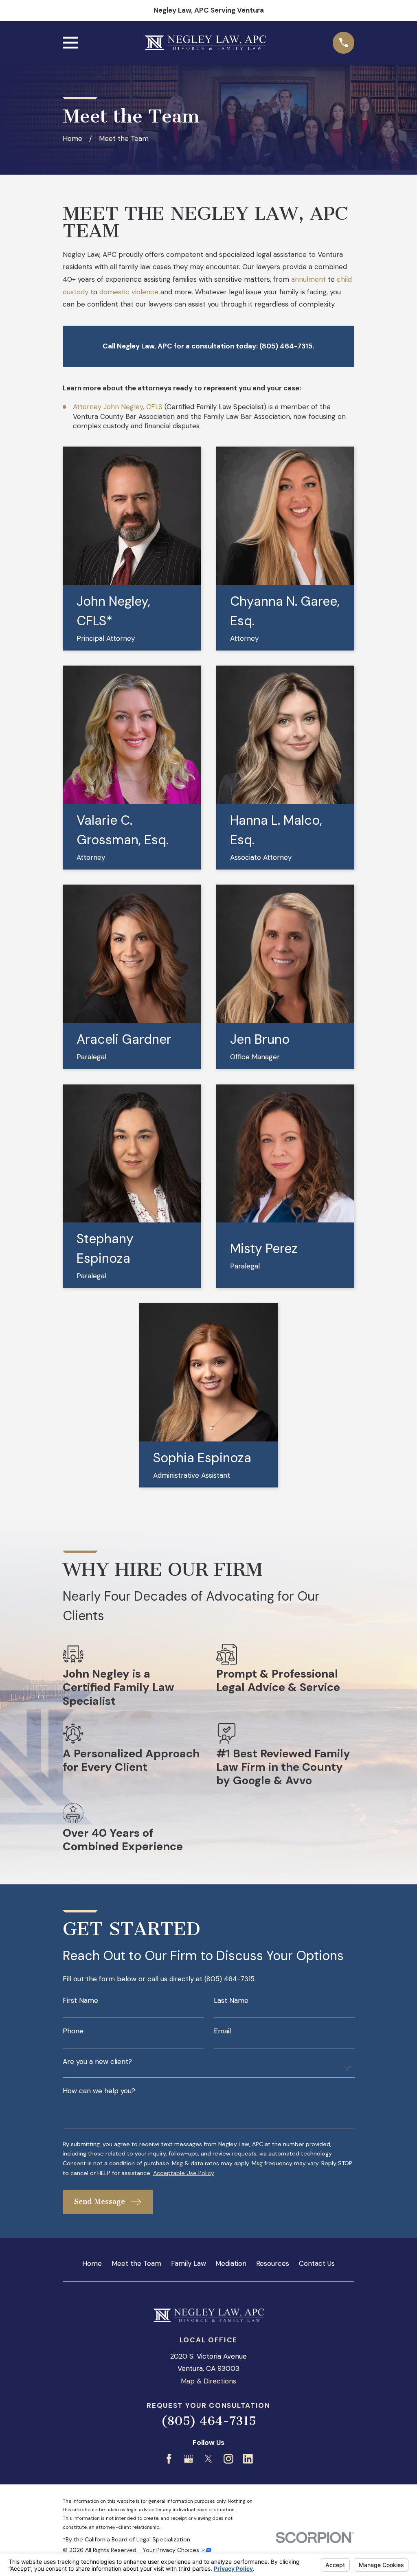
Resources (273, 2263)
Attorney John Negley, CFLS (118, 407)
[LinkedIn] (248, 2459)
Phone (73, 2031)
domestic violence (129, 292)
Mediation (231, 2263)
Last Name (231, 2001)
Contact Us (317, 2263)
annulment (308, 279)
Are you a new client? (97, 2062)
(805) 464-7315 (208, 2421)
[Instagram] (228, 2459)
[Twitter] (208, 2459)
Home (92, 2263)
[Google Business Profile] (189, 2459)
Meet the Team (136, 2263)
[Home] (205, 43)
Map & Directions (208, 2381)
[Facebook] (169, 2459)
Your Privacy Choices (172, 2550)
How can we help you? (99, 2091)
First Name (80, 2001)
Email (222, 2031)
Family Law (189, 2263)
